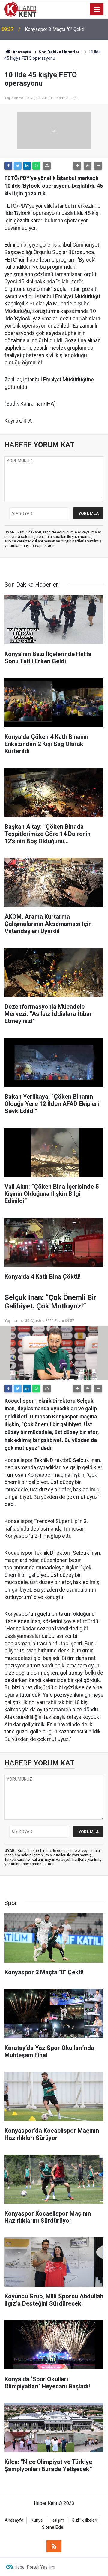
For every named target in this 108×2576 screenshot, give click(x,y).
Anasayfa (14, 2520)
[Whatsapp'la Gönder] (36, 166)
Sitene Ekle (53, 2527)
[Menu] (97, 10)
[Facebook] (8, 166)
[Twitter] (18, 166)
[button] (77, 166)
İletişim (57, 2520)
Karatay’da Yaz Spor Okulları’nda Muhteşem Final (58, 29)
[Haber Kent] (20, 9)
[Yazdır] (47, 166)
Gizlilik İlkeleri (84, 2520)
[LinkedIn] (27, 166)
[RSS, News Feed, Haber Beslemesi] (54, 2546)
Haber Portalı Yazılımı (35, 2567)
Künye (37, 2520)
